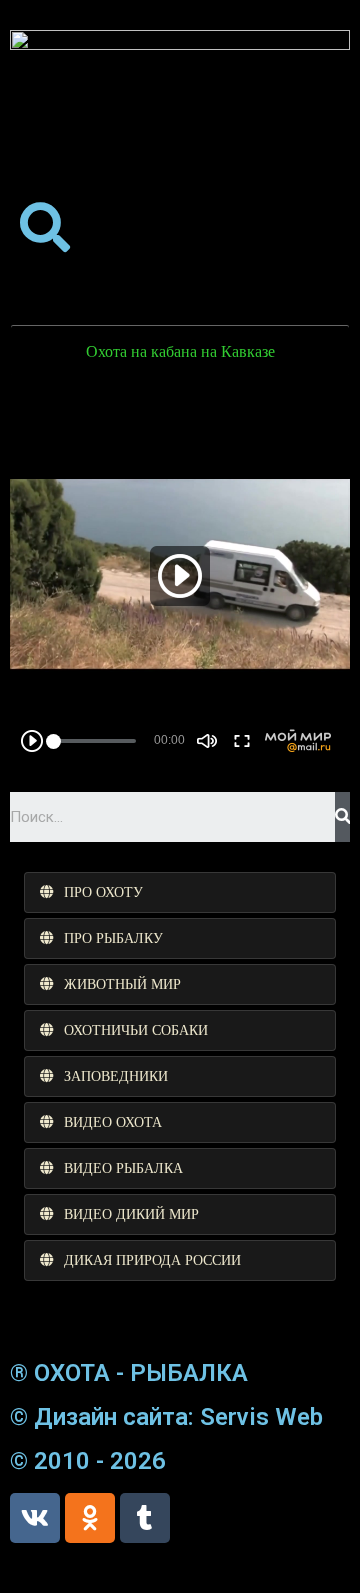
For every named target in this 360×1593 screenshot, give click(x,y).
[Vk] (35, 1518)
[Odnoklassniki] (90, 1518)
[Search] (342, 817)
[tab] (180, 892)
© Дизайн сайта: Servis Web (166, 1417)
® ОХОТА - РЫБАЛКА (129, 1373)
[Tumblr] (145, 1518)
